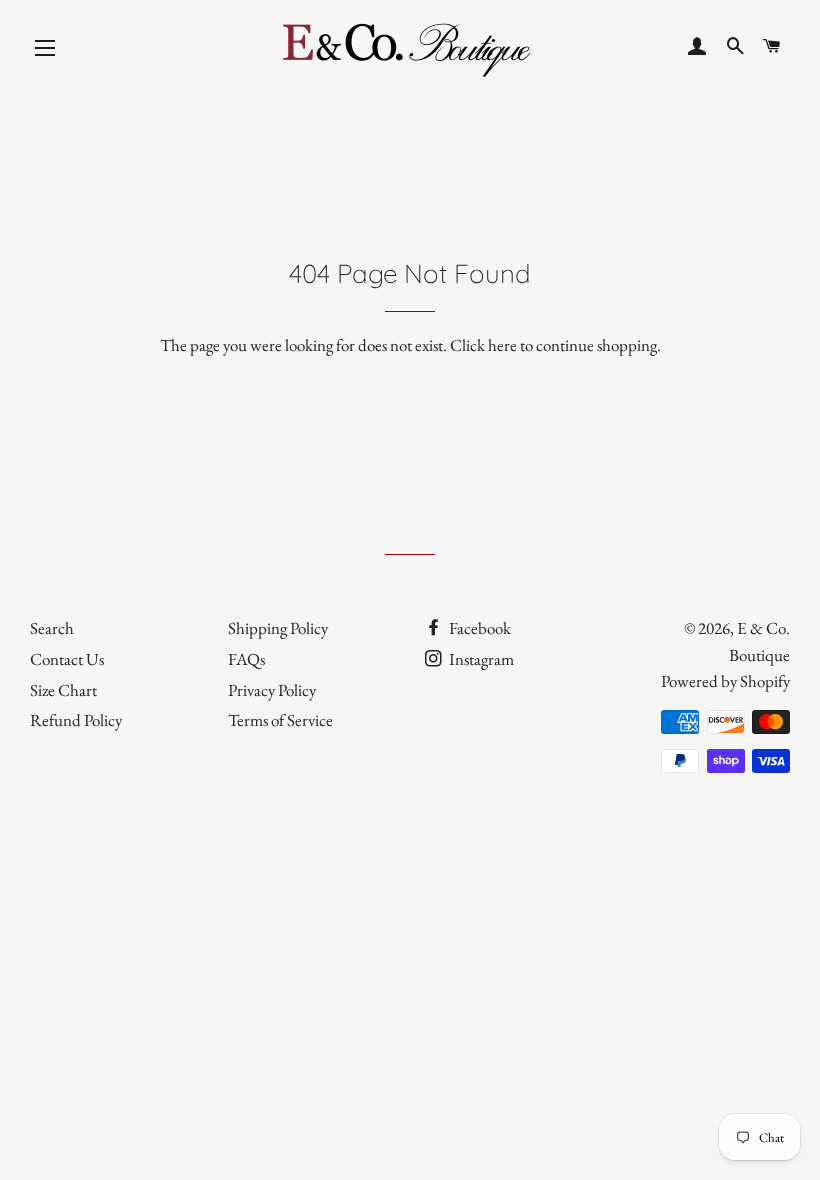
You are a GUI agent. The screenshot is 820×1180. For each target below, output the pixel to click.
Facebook (478, 628)
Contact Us (67, 659)
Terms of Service (280, 720)
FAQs (246, 659)
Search (52, 628)
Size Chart (63, 690)
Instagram (480, 659)
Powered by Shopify (725, 681)
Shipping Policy (278, 628)
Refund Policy (76, 720)
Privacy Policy (272, 690)
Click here (483, 345)
